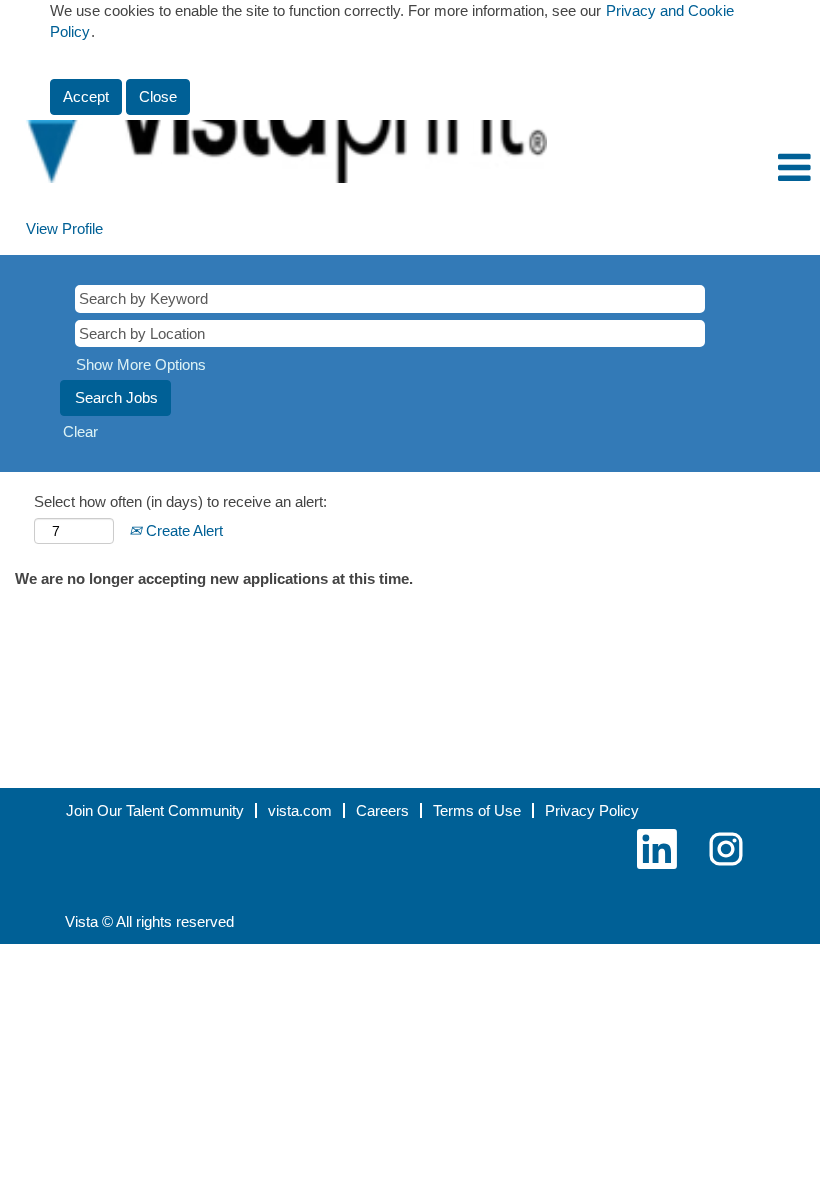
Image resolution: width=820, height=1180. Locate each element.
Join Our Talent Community (155, 810)
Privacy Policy (592, 810)
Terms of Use (477, 810)
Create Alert (182, 530)
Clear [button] (80, 431)
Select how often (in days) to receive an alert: (180, 501)
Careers (382, 810)
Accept (86, 96)
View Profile (64, 228)
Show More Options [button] (141, 364)
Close (158, 96)
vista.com (300, 810)
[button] (683, 168)
